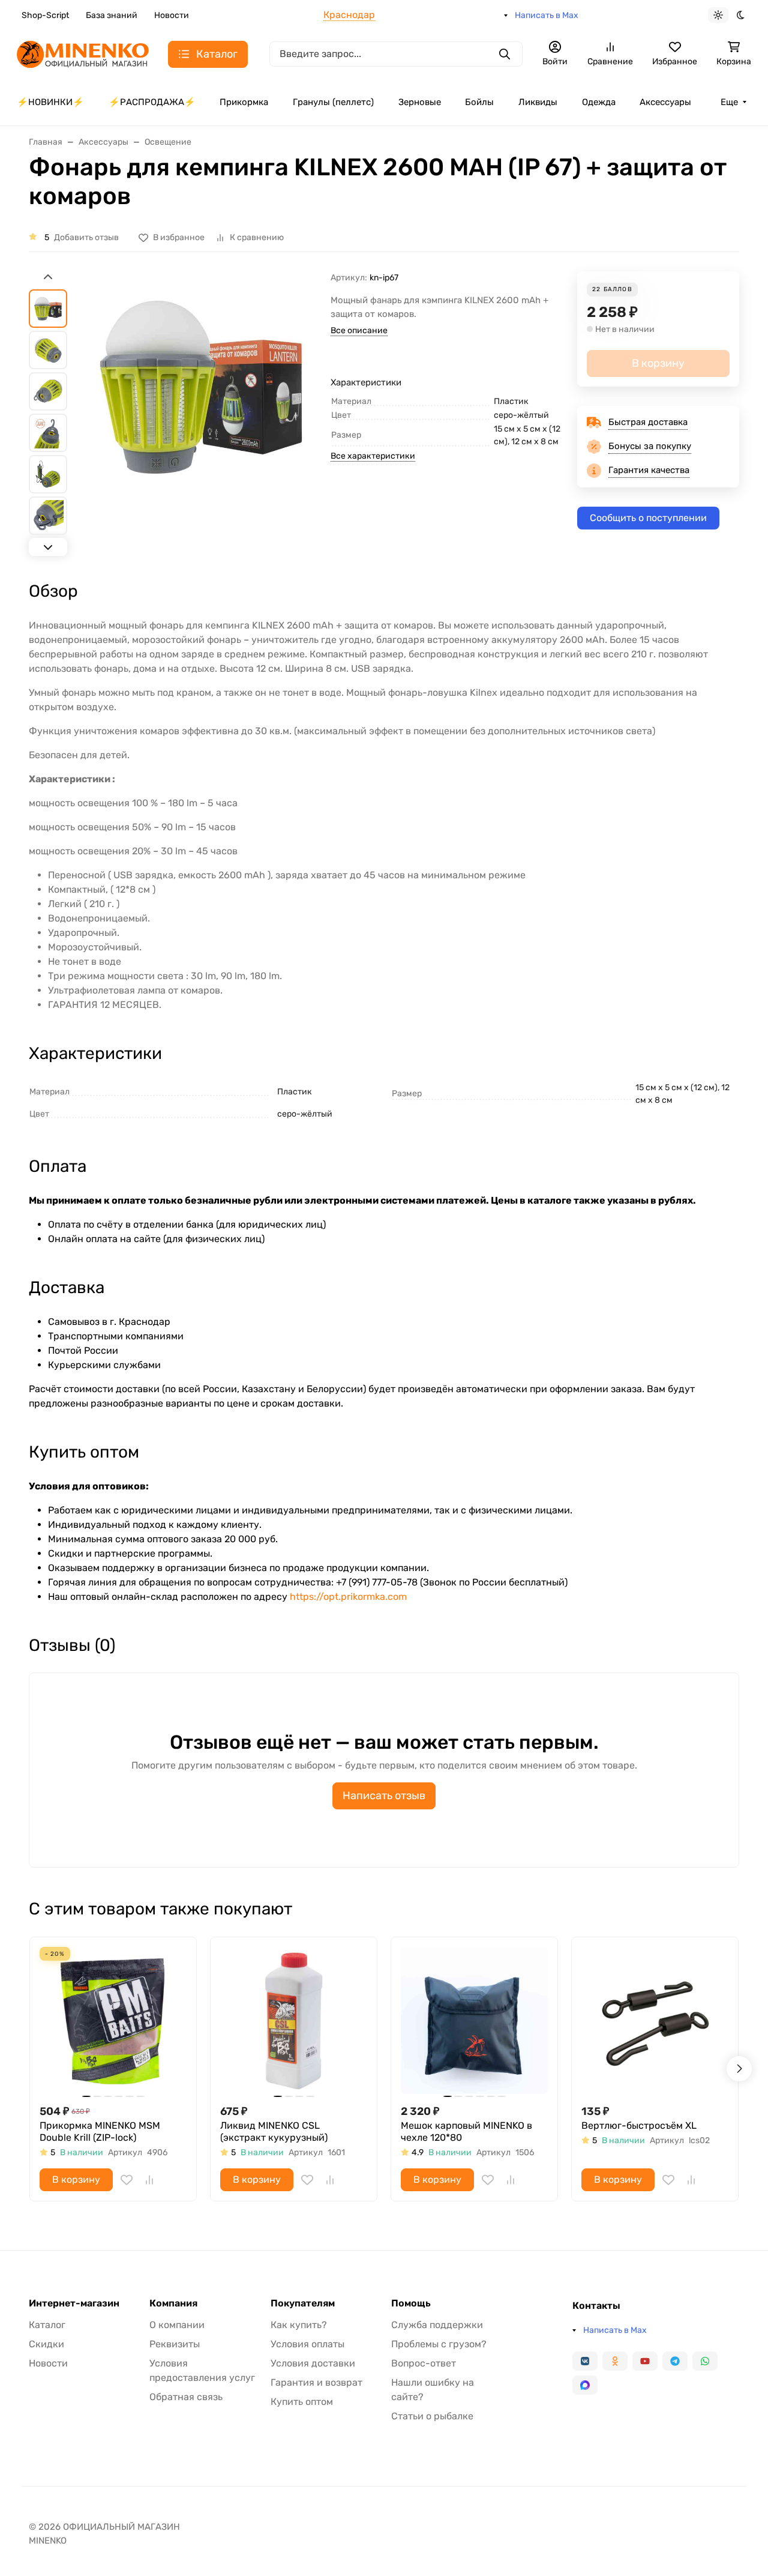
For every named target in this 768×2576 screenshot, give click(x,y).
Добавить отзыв (86, 237)
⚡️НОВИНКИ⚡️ (50, 102)
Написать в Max (547, 15)
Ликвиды (538, 102)
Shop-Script (45, 15)
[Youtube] (645, 2361)
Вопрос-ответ (424, 2363)
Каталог (47, 2325)
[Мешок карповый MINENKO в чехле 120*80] (474, 2020)
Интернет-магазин (74, 2303)
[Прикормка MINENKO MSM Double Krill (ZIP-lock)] (113, 2020)
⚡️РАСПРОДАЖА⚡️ (152, 102)
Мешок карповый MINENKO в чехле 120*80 (466, 2131)
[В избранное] (127, 2180)
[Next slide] (48, 547)
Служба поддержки (437, 2325)
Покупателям (303, 2303)
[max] (585, 2385)
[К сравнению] (149, 2180)
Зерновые (420, 102)
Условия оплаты (307, 2344)
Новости (172, 15)
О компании (177, 2325)
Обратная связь (186, 2397)
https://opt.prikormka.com (348, 1597)
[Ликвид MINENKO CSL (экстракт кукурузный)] (294, 2020)
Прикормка (244, 102)
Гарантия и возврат (316, 2382)
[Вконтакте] (585, 2361)
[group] (201, 415)
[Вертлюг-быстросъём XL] (655, 2020)
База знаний (112, 15)
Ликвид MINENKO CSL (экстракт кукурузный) (274, 2131)
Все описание (359, 330)
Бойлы (479, 102)
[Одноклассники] (615, 2361)
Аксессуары (665, 102)
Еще (729, 102)
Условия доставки (313, 2363)
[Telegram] (675, 2361)
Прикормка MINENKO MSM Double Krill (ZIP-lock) (100, 2131)
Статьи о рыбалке (432, 2416)
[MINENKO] (83, 53)
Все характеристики (373, 456)
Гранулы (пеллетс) (333, 102)
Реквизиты (175, 2344)
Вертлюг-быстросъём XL (639, 2125)
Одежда (599, 102)
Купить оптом (302, 2402)
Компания (173, 2303)
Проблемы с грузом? (439, 2344)
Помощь (411, 2303)
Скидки (46, 2344)
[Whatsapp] (705, 2361)
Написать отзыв (384, 1796)
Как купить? (299, 2325)
